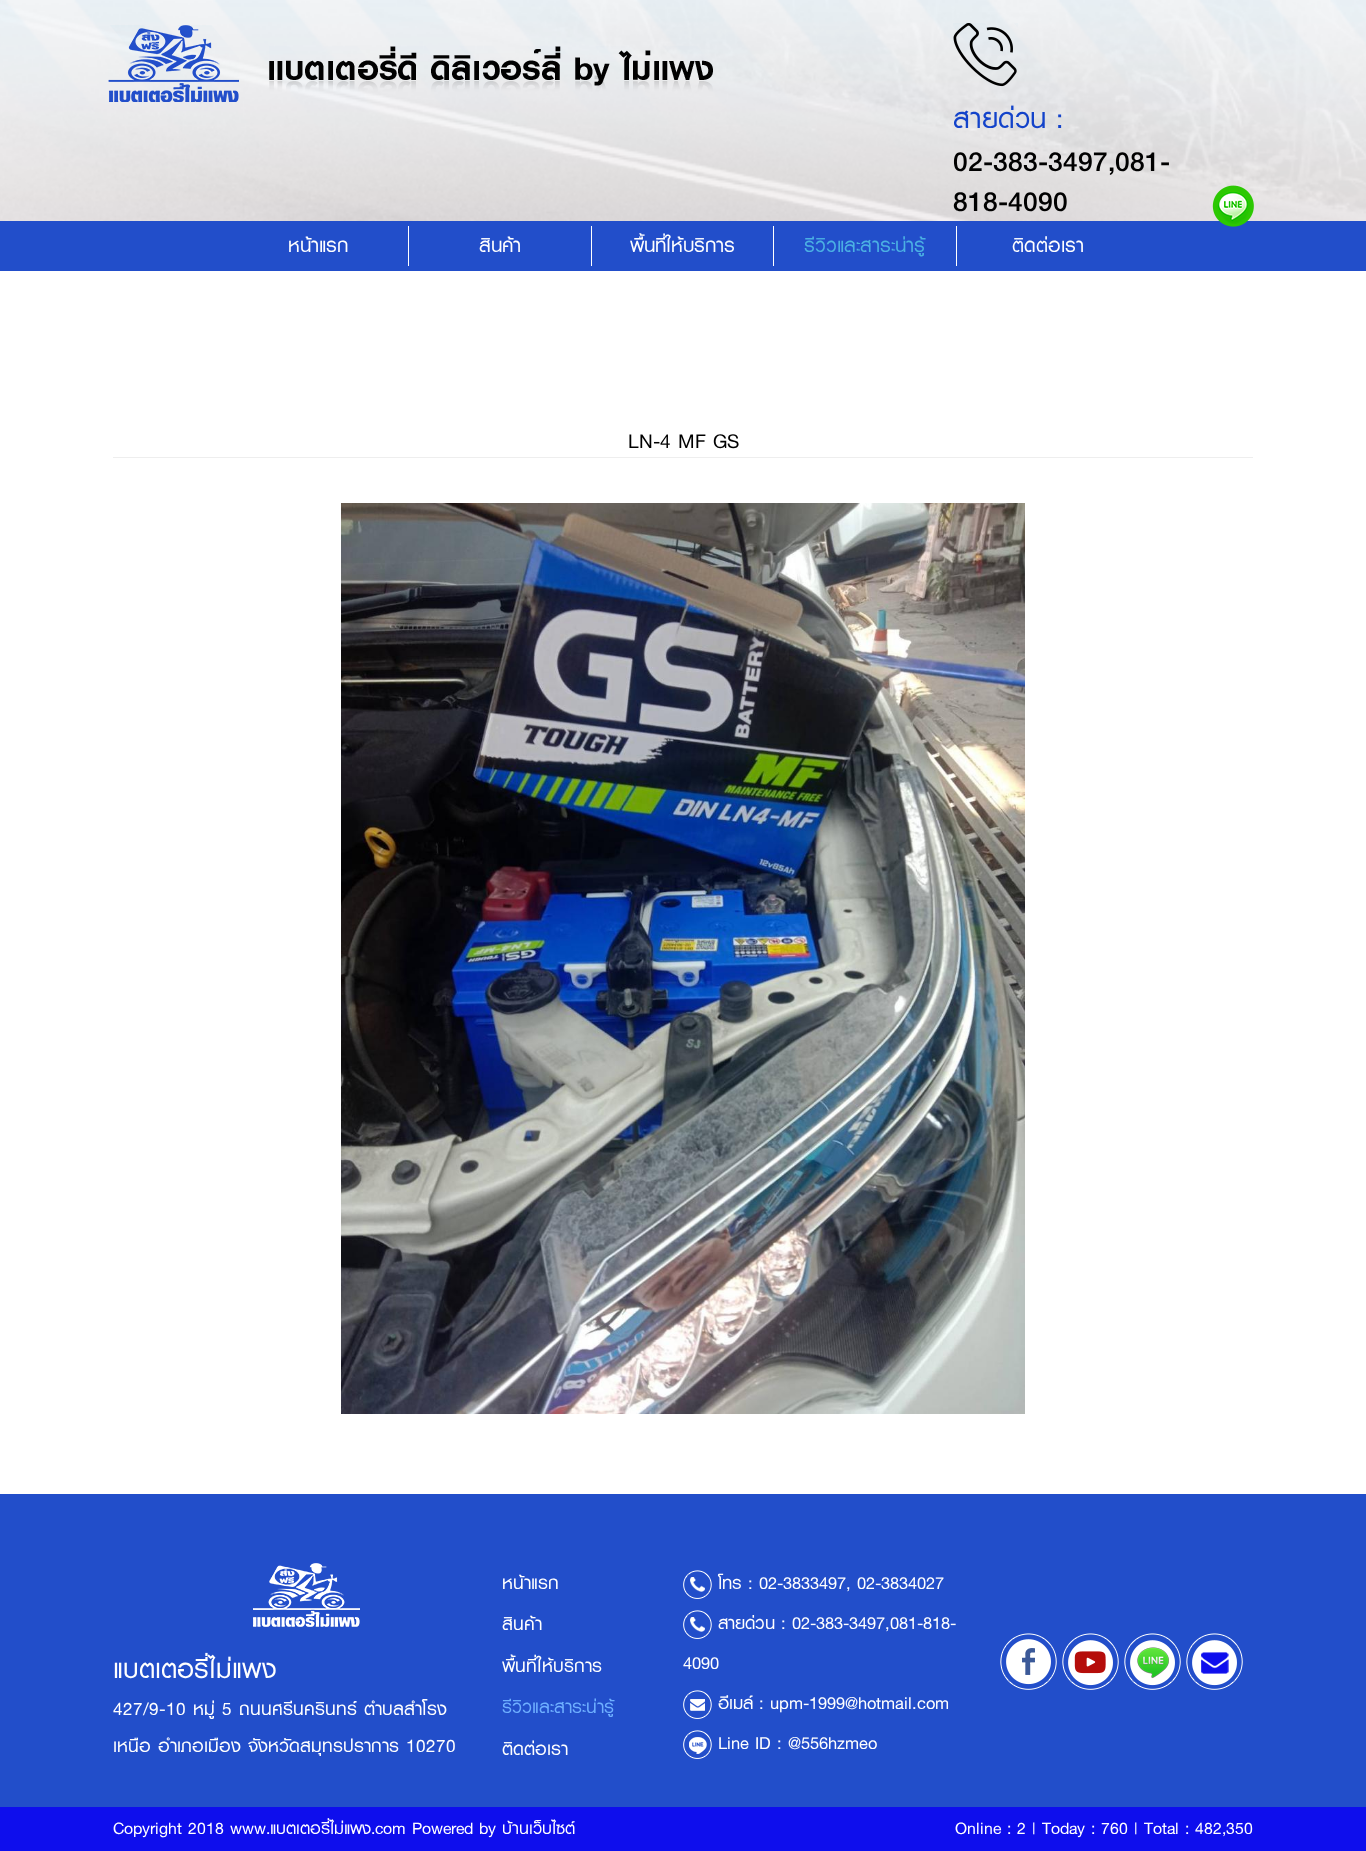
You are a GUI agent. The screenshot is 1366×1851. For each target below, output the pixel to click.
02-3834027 (900, 1583)
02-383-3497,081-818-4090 (1061, 181)
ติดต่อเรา (1048, 245)
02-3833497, (805, 1583)
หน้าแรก (318, 245)
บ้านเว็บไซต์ (538, 1828)
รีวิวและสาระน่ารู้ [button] (864, 245)
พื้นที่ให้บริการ (682, 245)
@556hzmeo (832, 1743)
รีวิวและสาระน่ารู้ (558, 1707)
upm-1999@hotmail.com (859, 1703)
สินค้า (500, 245)
